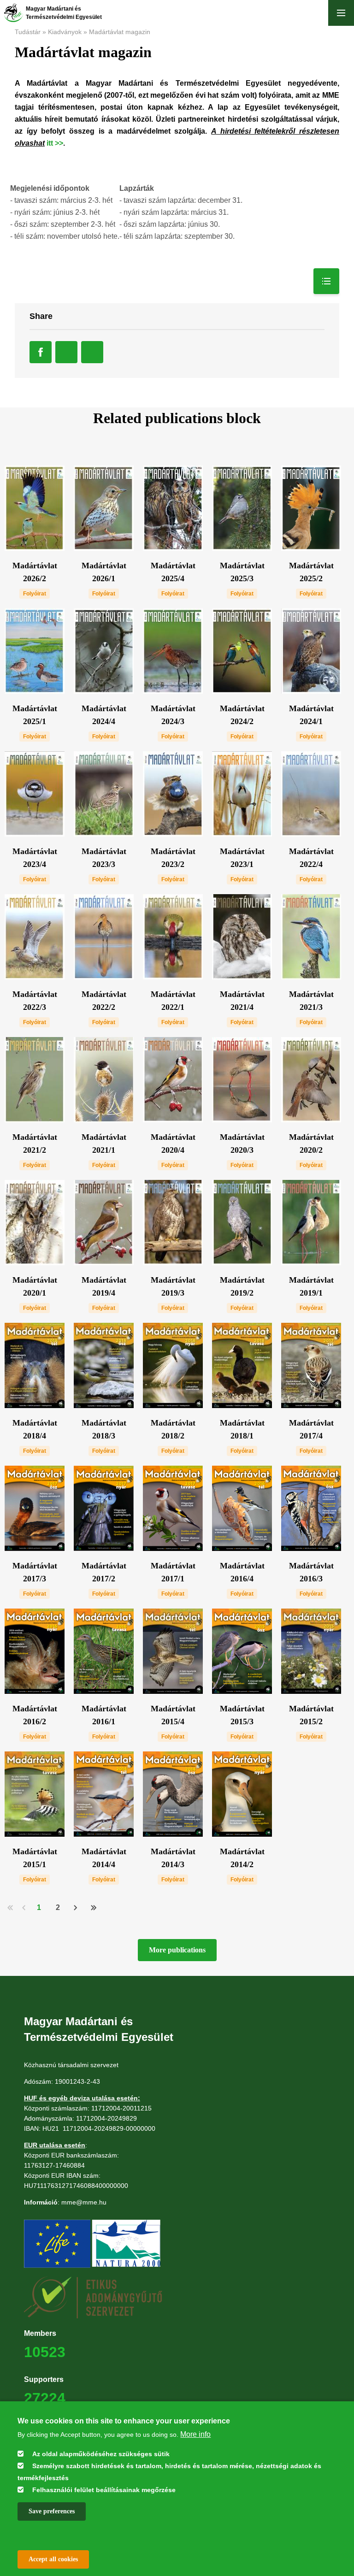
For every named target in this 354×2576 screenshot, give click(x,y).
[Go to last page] (93, 1907)
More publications (177, 1950)
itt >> (55, 143)
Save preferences (52, 2511)
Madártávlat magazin (120, 32)
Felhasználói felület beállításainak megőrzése (104, 2490)
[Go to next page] (76, 1907)
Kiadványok (65, 32)
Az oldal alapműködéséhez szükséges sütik (101, 2454)
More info (195, 2434)
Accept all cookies (53, 2559)
